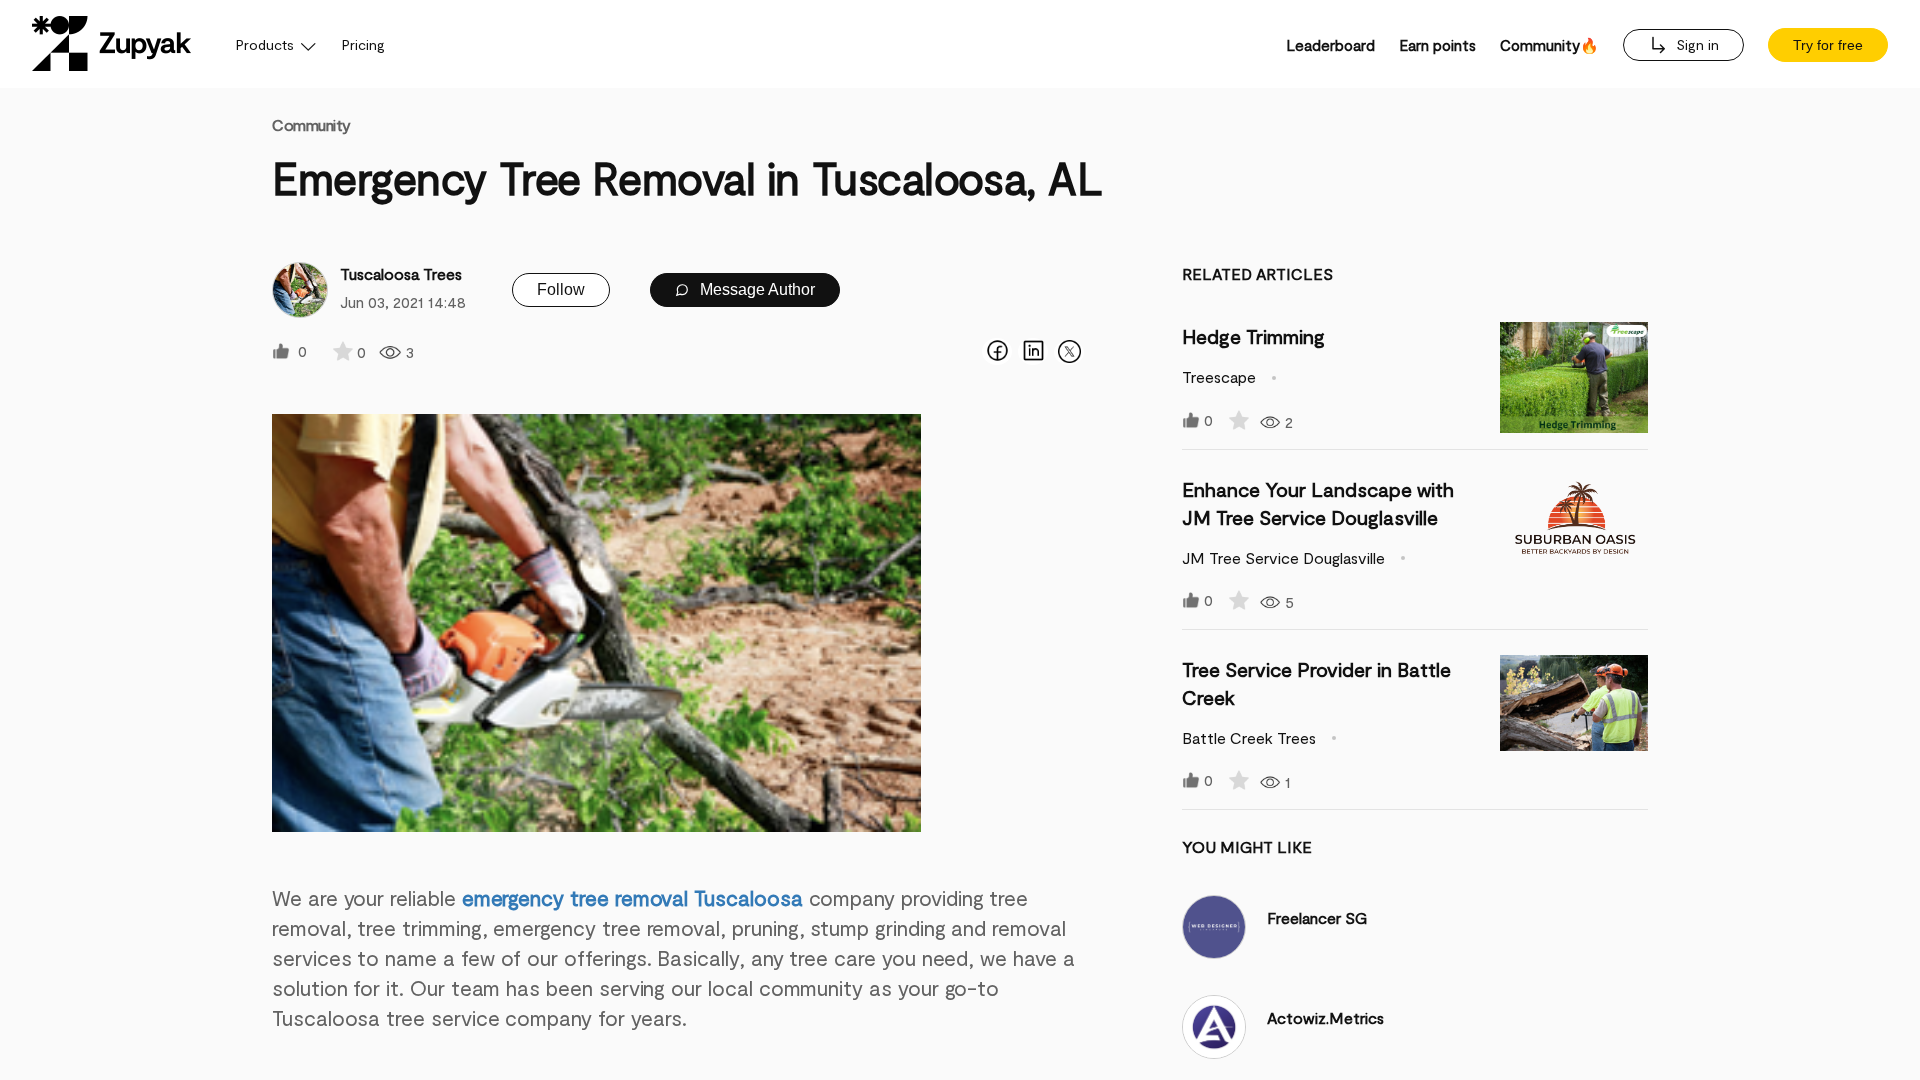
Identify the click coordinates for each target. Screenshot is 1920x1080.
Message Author (755, 289)
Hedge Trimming (1253, 336)
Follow (561, 289)
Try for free (1828, 45)
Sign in (1695, 44)
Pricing (363, 44)
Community (311, 124)
